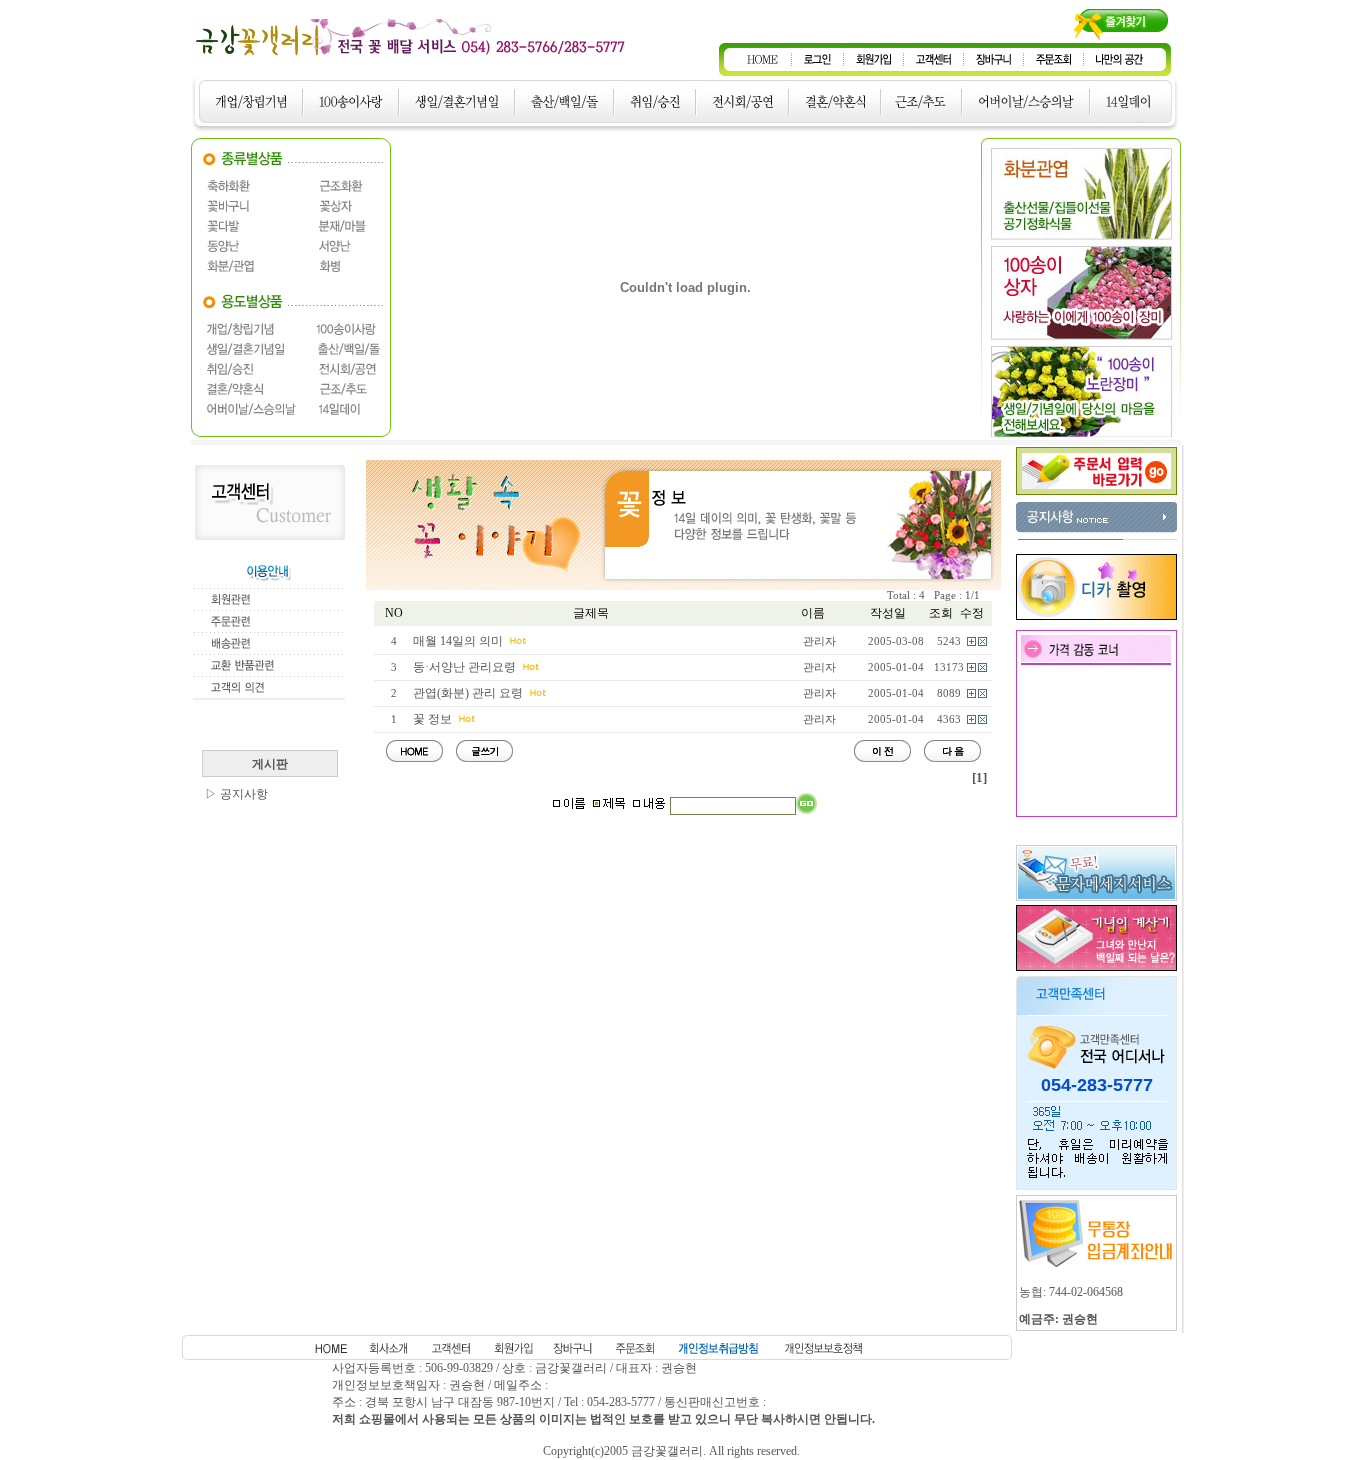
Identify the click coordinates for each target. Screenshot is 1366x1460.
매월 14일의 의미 (458, 641)
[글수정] (971, 642)
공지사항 (244, 794)
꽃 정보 (432, 719)
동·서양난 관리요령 (464, 667)
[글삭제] (982, 642)
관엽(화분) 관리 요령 (468, 693)
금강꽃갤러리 (667, 1451)
